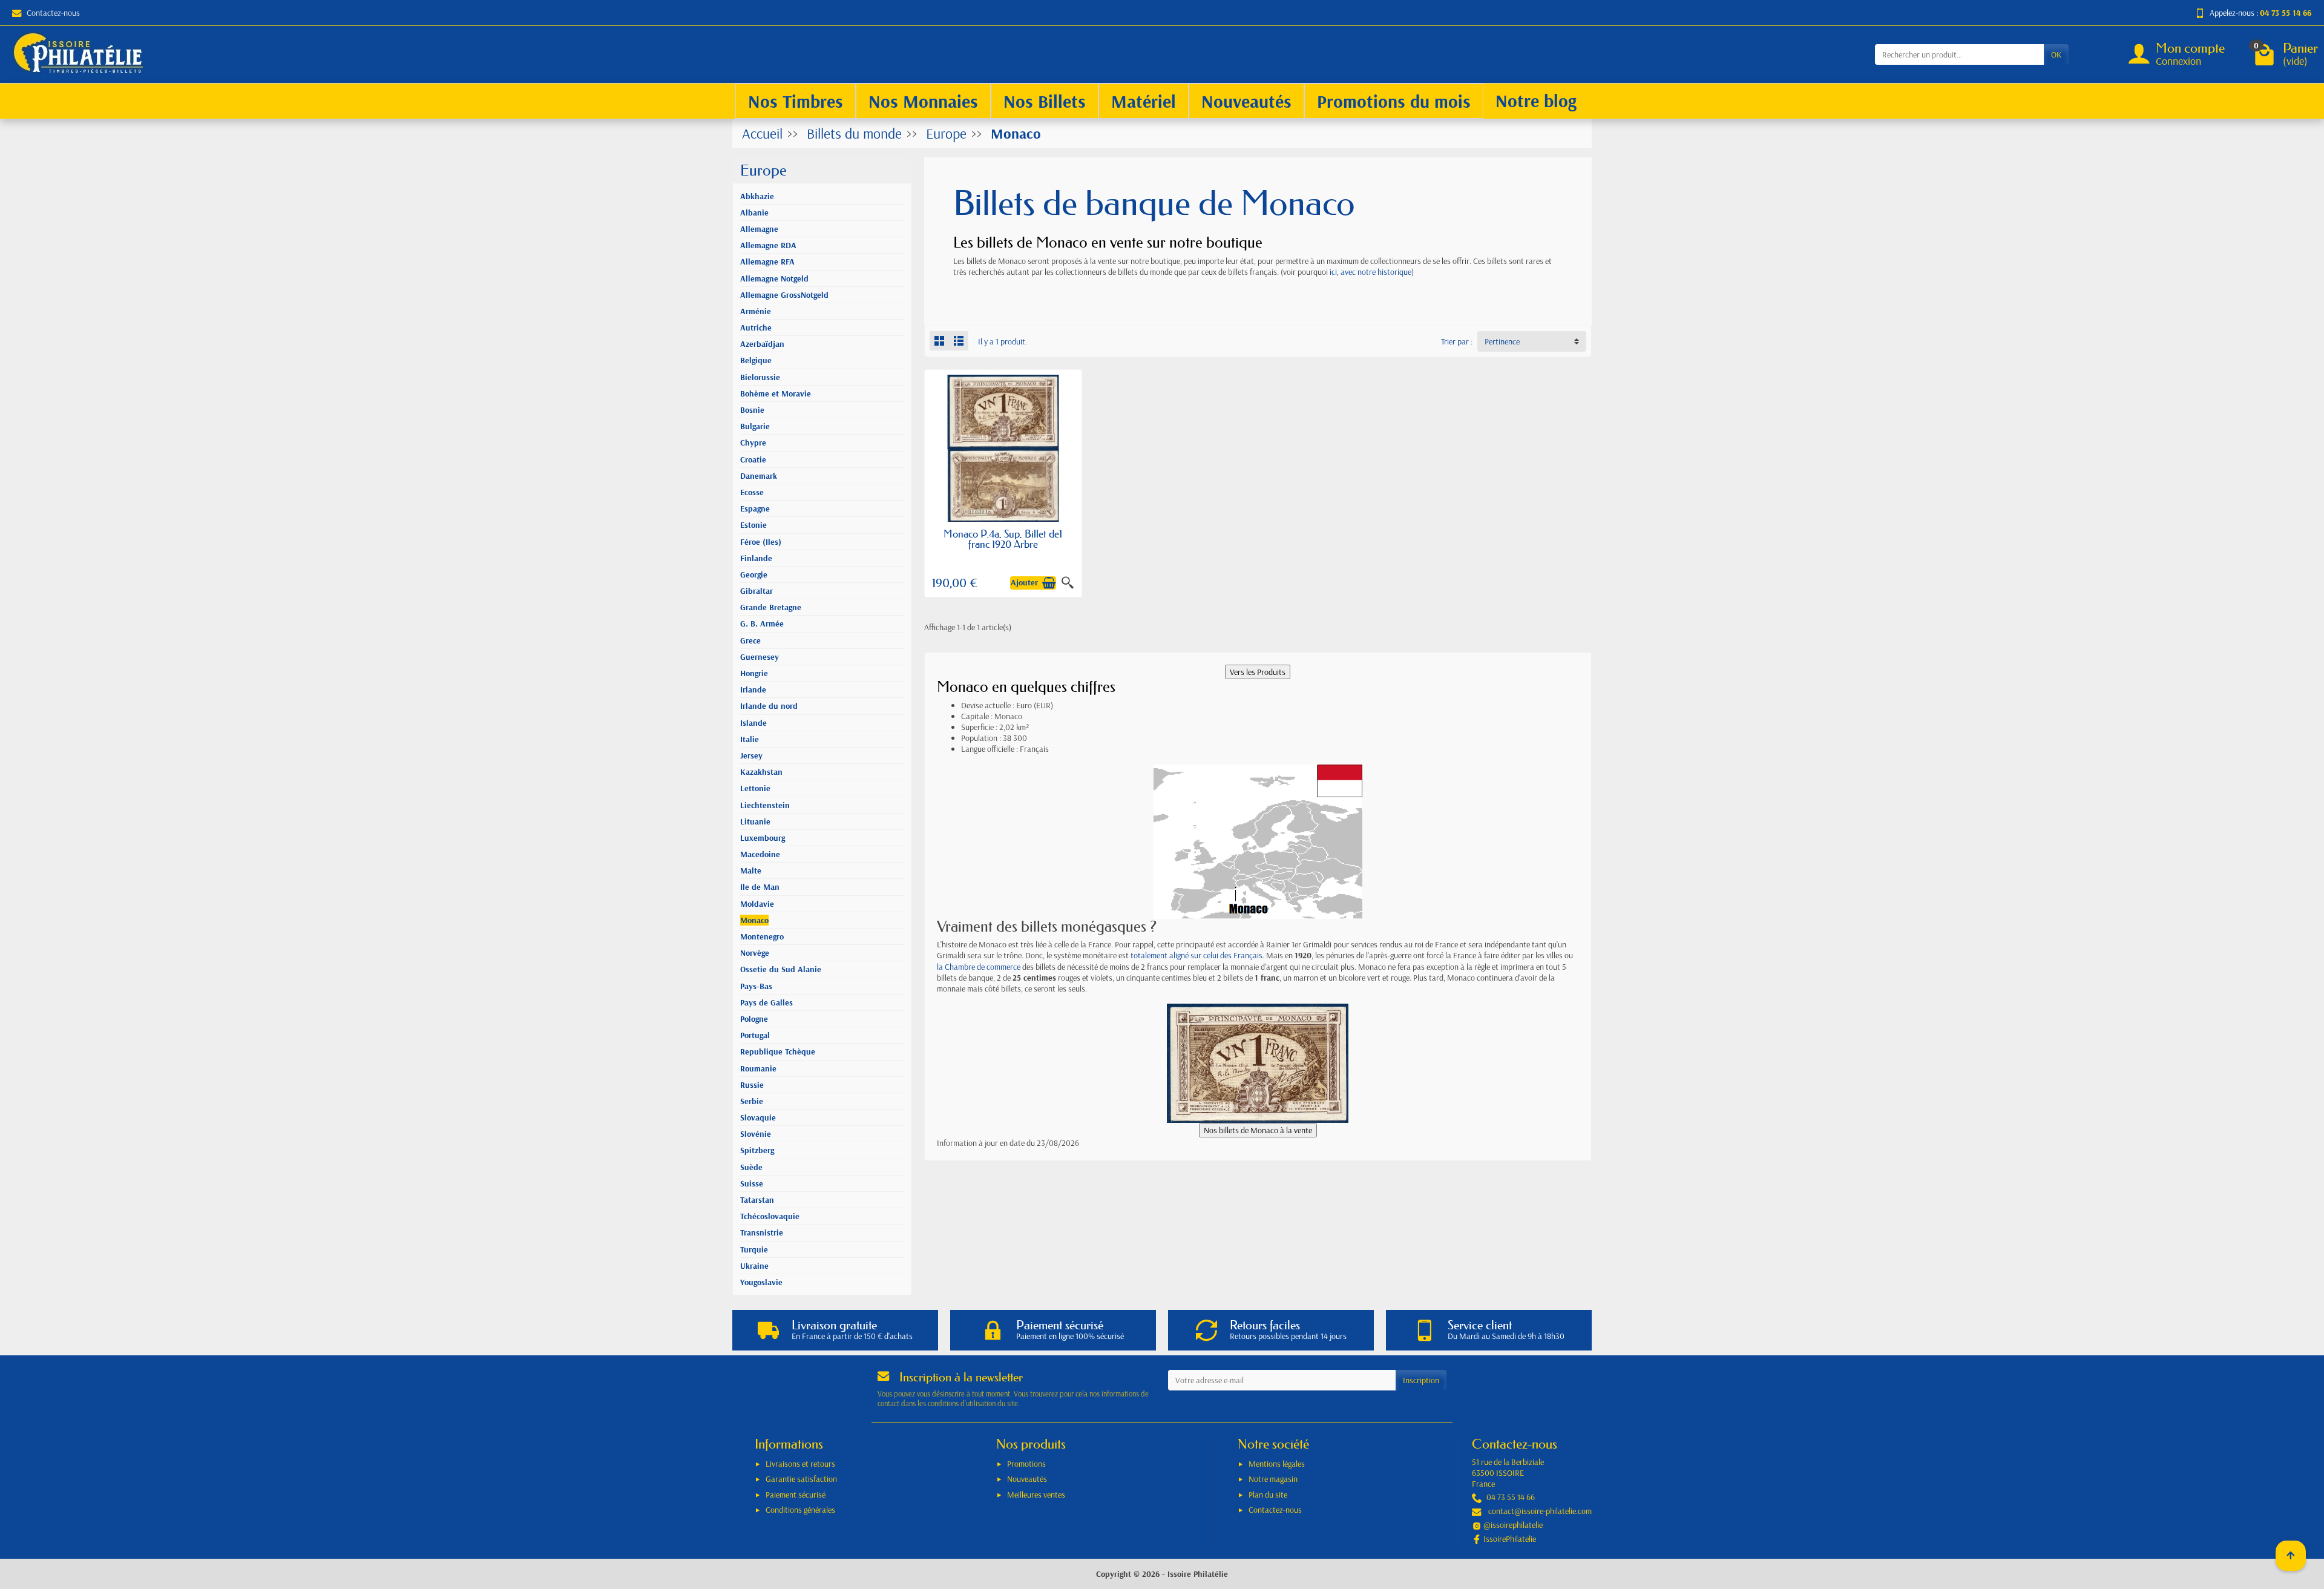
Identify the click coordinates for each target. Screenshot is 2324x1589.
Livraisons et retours (800, 1464)
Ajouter (1024, 583)
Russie (752, 1085)
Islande (753, 723)
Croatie (753, 459)
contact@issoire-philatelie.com (1540, 1511)
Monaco (754, 920)
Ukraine (754, 1266)
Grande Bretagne (771, 607)
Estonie (753, 525)
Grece (750, 640)
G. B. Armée (762, 623)
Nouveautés (1027, 1479)
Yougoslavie (761, 1282)
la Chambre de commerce (979, 967)
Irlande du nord (769, 706)
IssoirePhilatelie (1510, 1539)
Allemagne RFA (767, 262)
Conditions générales (800, 1510)
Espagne (755, 508)
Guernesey (760, 657)
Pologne (754, 1019)
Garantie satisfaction (801, 1479)
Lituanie (755, 821)
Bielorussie (760, 377)
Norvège (755, 953)
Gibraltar (757, 591)
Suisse (752, 1183)
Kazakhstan (761, 772)
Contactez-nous (53, 13)
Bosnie (752, 410)
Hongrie (754, 673)
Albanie (754, 212)
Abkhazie (757, 196)
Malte (751, 870)
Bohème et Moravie (776, 393)
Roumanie (758, 1068)
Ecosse (752, 492)
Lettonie (755, 788)
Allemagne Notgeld (774, 278)
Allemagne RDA (768, 245)
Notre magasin (1273, 1479)
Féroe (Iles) (761, 542)
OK (2056, 54)
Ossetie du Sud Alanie (781, 969)
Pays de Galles (766, 1002)
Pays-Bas (756, 986)
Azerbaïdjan (762, 344)
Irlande (753, 689)
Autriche (756, 327)
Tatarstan (757, 1200)
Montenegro (762, 936)
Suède (751, 1167)
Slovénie (756, 1134)
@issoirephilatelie (1513, 1525)
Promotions (1026, 1464)
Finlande (756, 558)
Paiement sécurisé (796, 1495)
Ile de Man (760, 887)
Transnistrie (762, 1232)
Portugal (755, 1035)
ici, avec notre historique (1370, 272)
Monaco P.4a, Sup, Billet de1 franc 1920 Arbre (1003, 539)
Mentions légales (1277, 1464)
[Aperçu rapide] (1068, 583)
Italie (750, 739)
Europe (763, 170)
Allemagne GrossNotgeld (784, 295)
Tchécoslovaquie (770, 1216)
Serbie (752, 1101)
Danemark (759, 476)
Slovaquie (758, 1117)
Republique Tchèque (778, 1051)
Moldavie (757, 904)
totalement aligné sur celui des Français (1196, 955)
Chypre (753, 442)
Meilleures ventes (1036, 1495)
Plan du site (1268, 1495)
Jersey (751, 755)
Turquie (754, 1249)
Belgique (756, 360)
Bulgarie (755, 426)
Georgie (754, 574)
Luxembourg (763, 838)
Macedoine (760, 854)
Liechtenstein (765, 805)
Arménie (756, 311)
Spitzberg (757, 1150)
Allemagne (759, 229)
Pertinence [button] (1502, 341)
